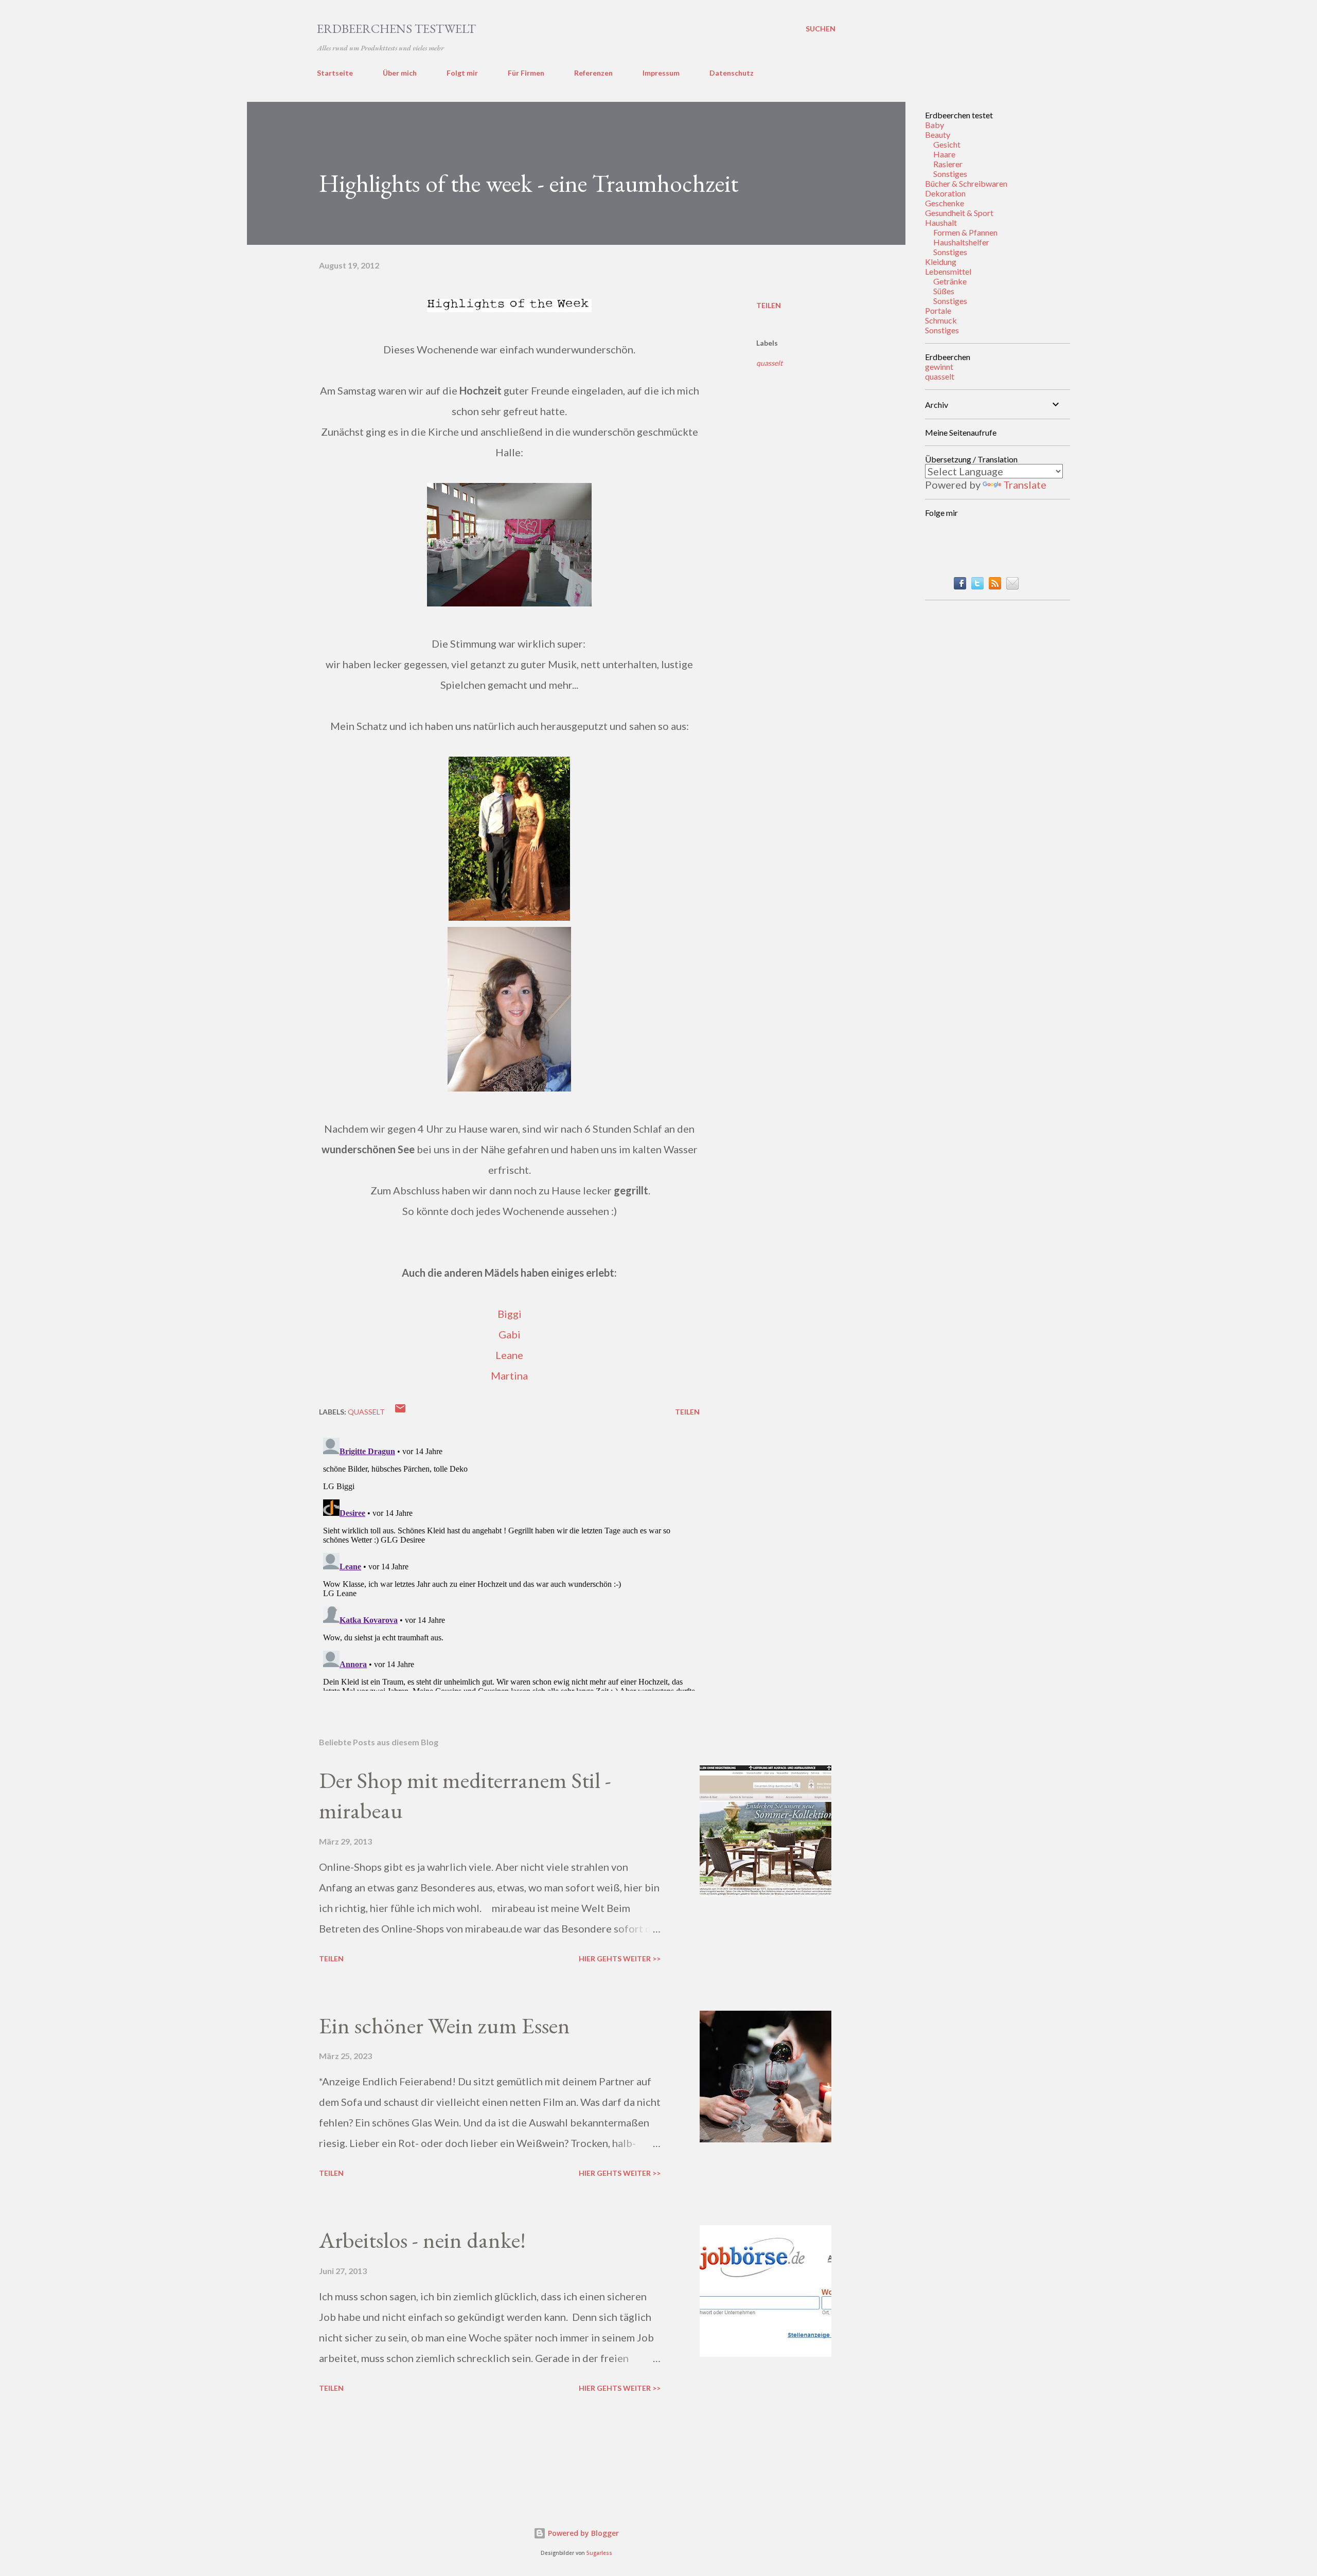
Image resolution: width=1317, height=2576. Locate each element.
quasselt (769, 363)
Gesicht (947, 144)
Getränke (950, 281)
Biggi (510, 1314)
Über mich (400, 73)
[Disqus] (509, 1562)
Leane (509, 1355)
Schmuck (941, 320)
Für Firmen (526, 73)
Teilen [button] (769, 305)
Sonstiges (950, 174)
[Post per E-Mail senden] (400, 1412)
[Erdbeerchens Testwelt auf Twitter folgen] (977, 585)
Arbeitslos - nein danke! (422, 2240)
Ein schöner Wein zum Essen (444, 2025)
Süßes (944, 291)
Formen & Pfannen (965, 232)
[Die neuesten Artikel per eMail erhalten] (1012, 585)
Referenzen (593, 73)
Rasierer (948, 164)
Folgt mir (462, 73)
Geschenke (945, 203)
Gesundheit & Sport (959, 213)
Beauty (938, 135)
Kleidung (941, 262)
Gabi (510, 1334)
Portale (938, 310)
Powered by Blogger (582, 2533)
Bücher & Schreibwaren (966, 183)
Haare (944, 154)
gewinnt (939, 366)
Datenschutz (732, 73)
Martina (509, 1375)
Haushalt (941, 222)
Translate (1025, 485)
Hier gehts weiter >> (620, 1958)
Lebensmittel (948, 271)
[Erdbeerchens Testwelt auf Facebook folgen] (960, 585)
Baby (935, 125)
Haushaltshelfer (961, 242)
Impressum (661, 73)
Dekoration (945, 193)
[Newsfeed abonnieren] (995, 585)
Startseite (335, 73)
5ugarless (599, 2553)
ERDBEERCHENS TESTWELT (396, 29)
